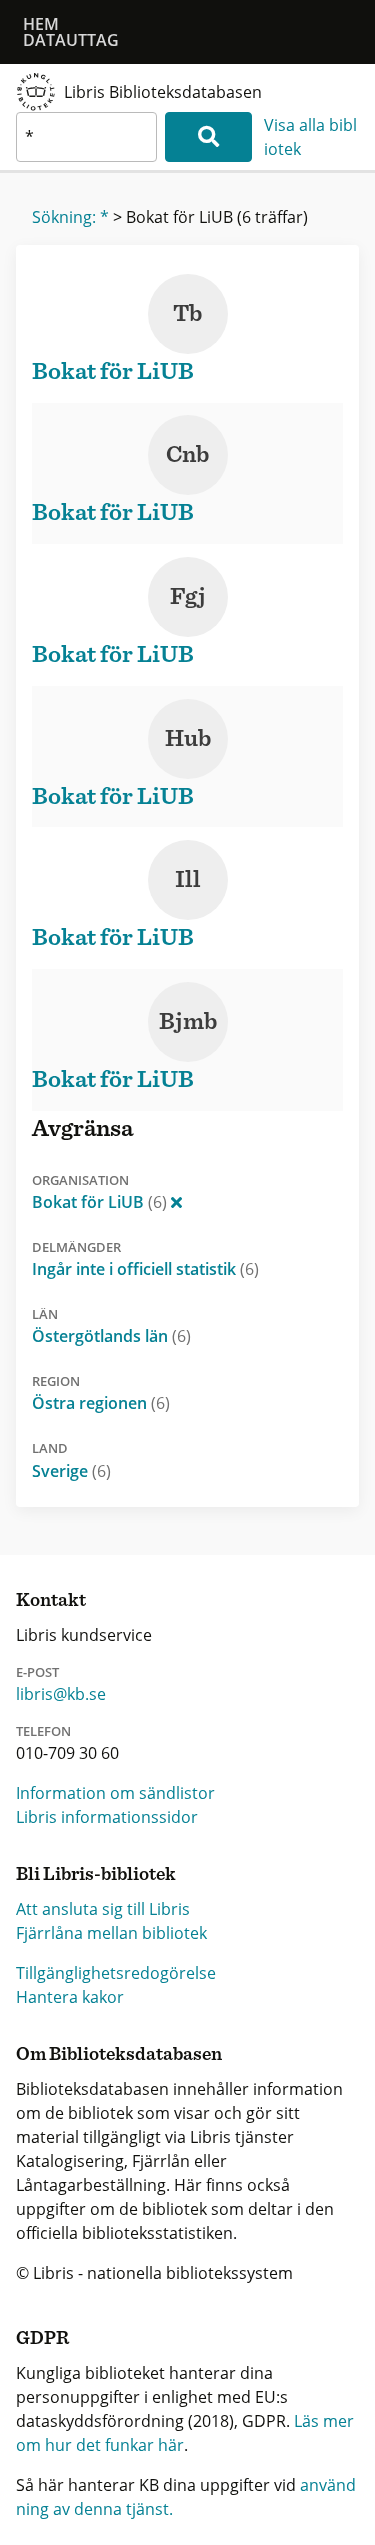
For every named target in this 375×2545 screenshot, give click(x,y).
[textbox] (86, 137)
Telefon (43, 1731)
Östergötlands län (111, 1336)
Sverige (71, 1471)
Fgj (188, 597)
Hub (188, 739)
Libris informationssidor (107, 1817)
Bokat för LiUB (99, 1202)
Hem (41, 24)
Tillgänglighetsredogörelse (116, 1973)
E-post (37, 1672)
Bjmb (188, 1022)
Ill (188, 880)
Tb (187, 314)
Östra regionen (101, 1403)
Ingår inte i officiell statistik (145, 1269)
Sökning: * (70, 217)
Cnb (187, 455)
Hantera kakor (70, 1997)
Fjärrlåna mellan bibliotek (111, 1933)
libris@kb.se (61, 1694)
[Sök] (208, 137)
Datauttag (71, 40)
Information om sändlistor (115, 1793)
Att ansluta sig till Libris (103, 1909)
